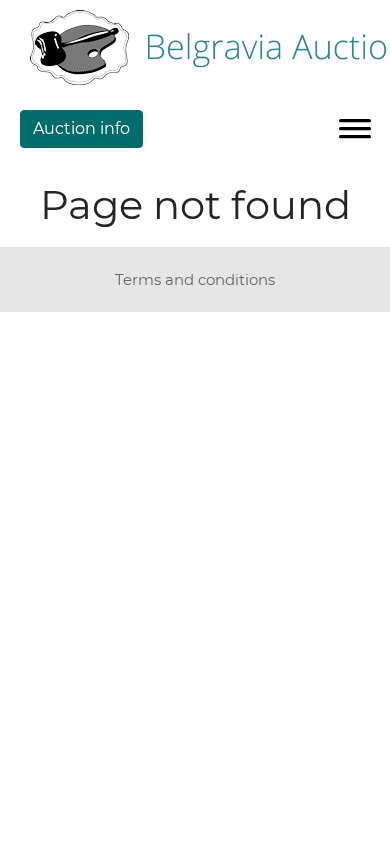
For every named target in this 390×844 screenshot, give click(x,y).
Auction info (81, 128)
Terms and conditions (195, 279)
